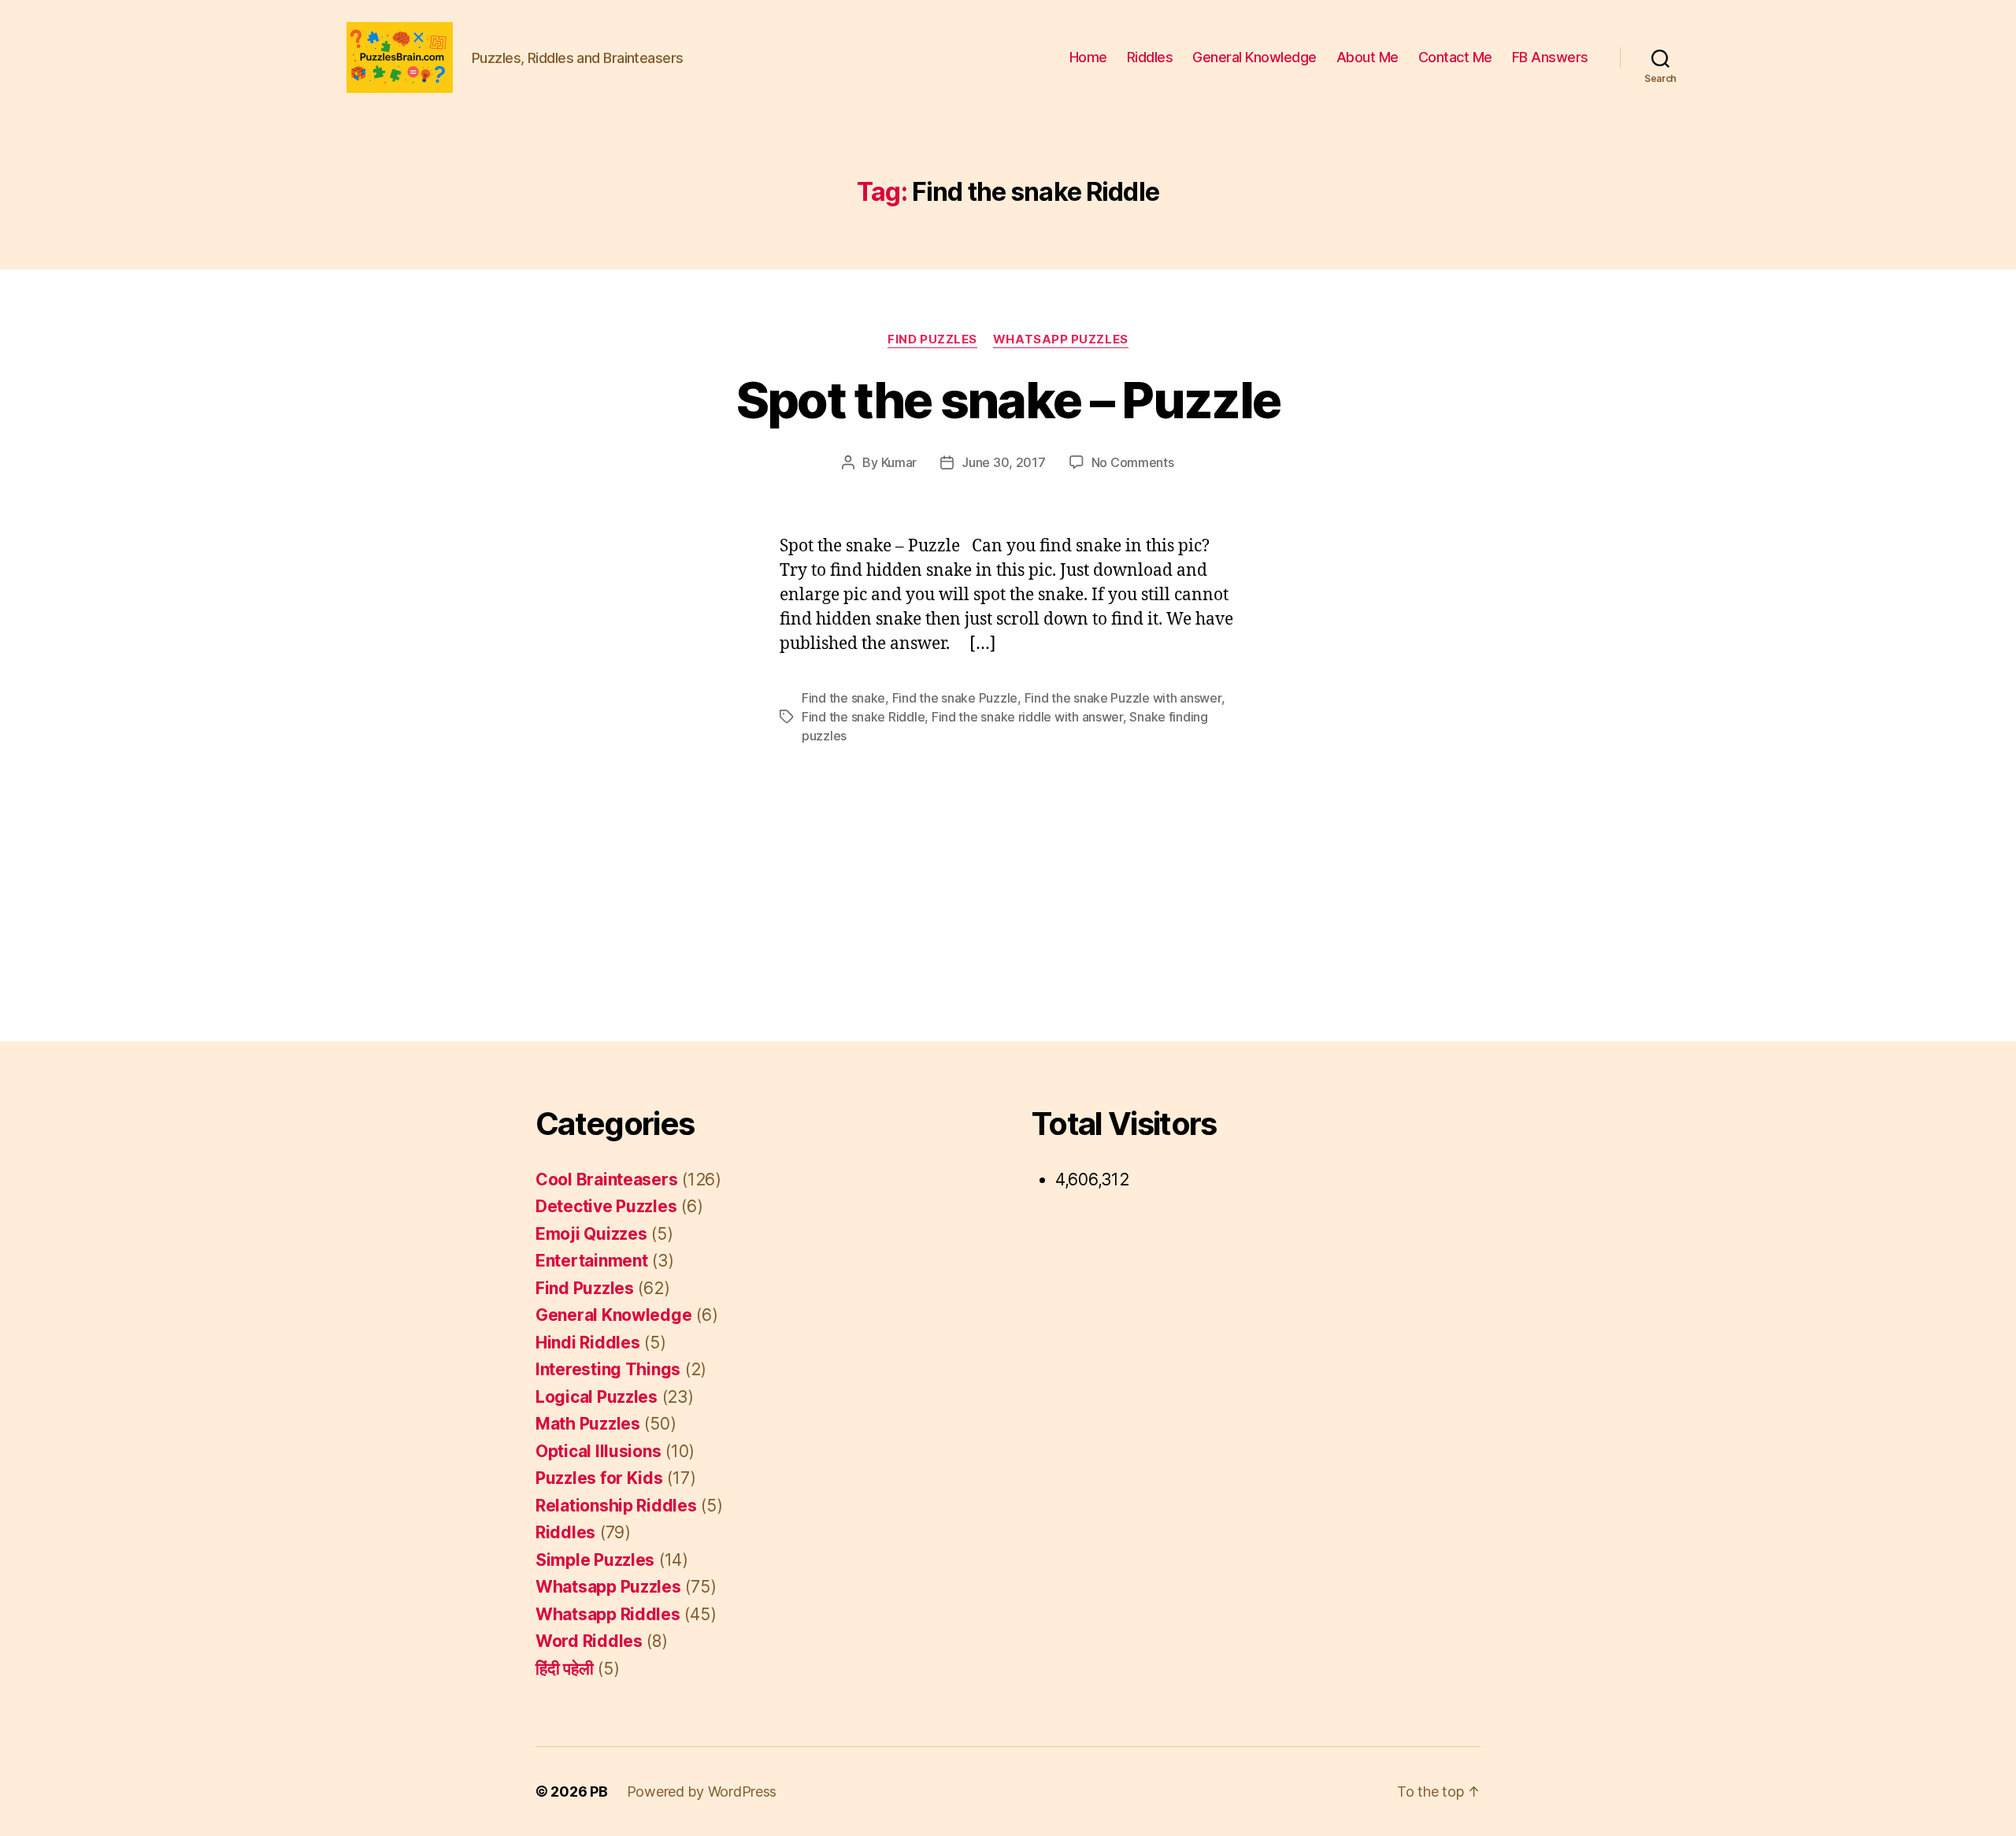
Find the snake (843, 698)
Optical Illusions (598, 1451)
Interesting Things (608, 1369)
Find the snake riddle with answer (1027, 717)
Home (1088, 57)
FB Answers (1550, 57)
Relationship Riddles (616, 1506)
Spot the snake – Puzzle (1008, 400)
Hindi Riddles (588, 1343)
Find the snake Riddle (863, 717)
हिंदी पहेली (564, 1669)
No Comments (1133, 462)
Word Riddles (589, 1641)
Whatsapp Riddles (608, 1614)
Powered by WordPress (702, 1791)
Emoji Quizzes (591, 1234)
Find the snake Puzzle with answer (1123, 698)
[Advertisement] (1008, 862)
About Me (1367, 57)
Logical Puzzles (597, 1397)
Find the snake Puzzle (955, 698)
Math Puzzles (588, 1424)
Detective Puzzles (606, 1206)
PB (598, 1791)
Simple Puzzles (595, 1560)
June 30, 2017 (1004, 462)
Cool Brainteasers (606, 1179)
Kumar (899, 462)
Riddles (1150, 57)
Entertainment (592, 1261)
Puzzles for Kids (599, 1478)
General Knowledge (1254, 57)
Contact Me (1455, 57)
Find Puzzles (932, 339)
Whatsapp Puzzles (1061, 339)
